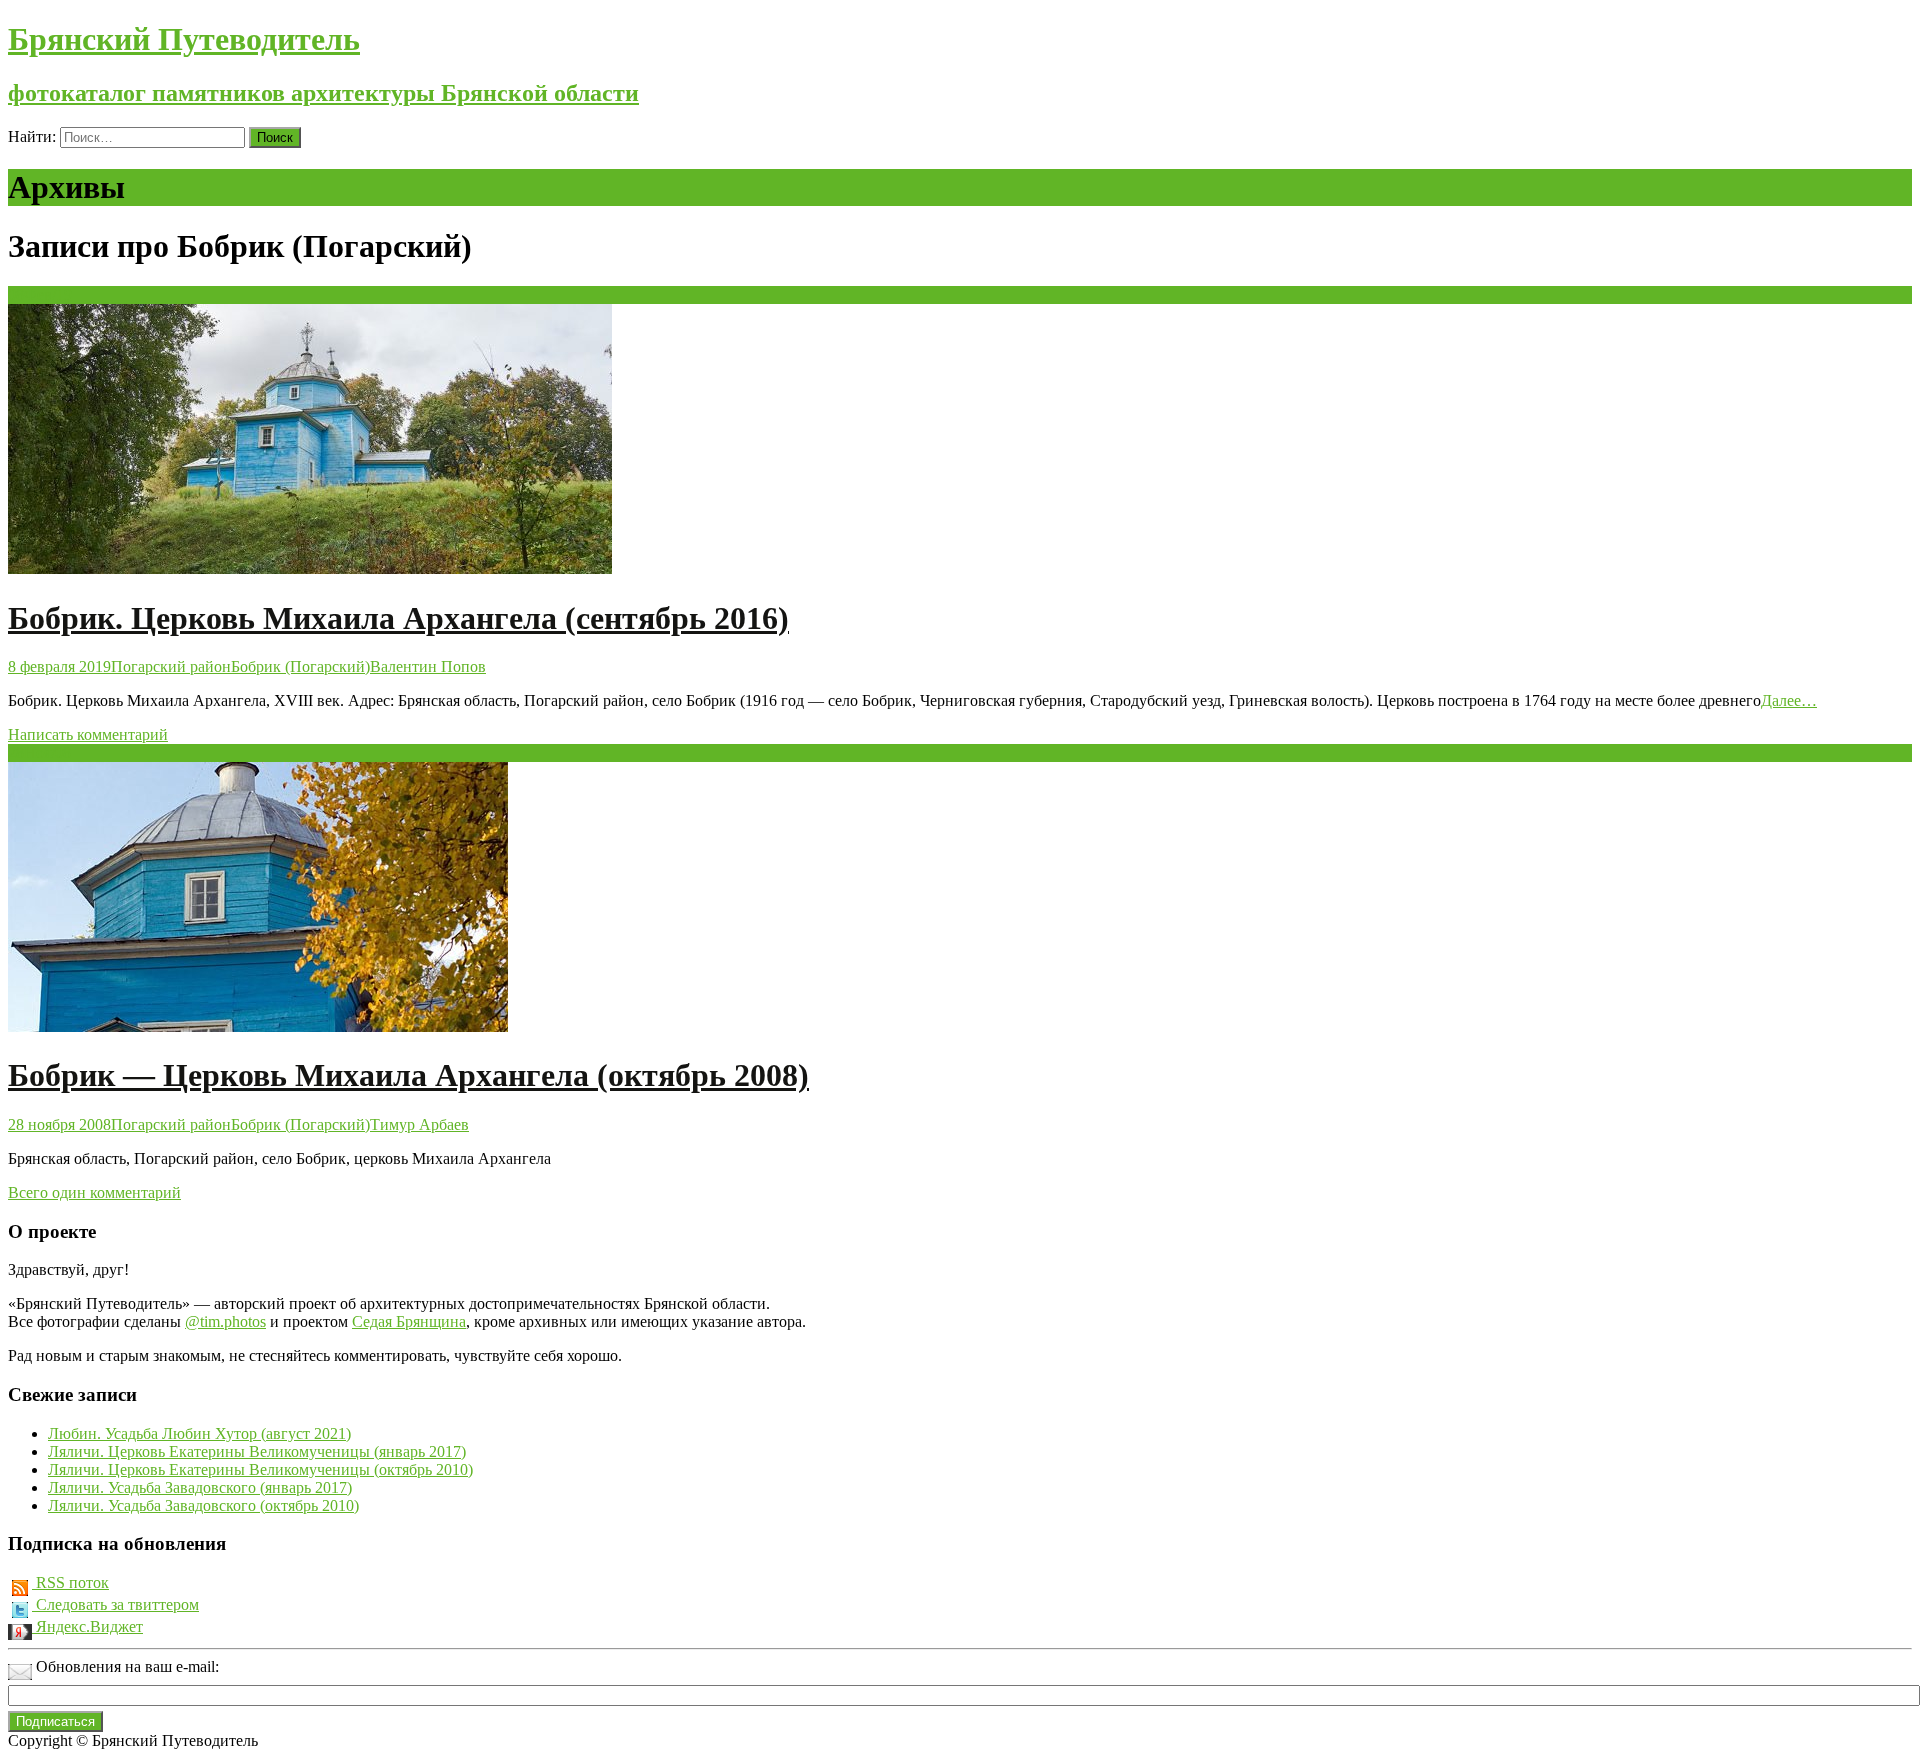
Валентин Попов (428, 666)
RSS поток (70, 1582)
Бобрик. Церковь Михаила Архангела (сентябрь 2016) (398, 618)
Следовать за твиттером (115, 1604)
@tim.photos (225, 1321)
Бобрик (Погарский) (300, 666)
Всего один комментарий (94, 1192)
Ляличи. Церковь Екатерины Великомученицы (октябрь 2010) (260, 1469)
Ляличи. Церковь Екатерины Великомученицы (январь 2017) (257, 1451)
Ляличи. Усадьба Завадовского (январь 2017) (200, 1487)
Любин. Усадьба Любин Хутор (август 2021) (199, 1433)
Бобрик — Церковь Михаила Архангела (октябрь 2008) (408, 1075)
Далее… (1789, 700)
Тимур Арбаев (419, 1124)
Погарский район (171, 666)
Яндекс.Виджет (87, 1626)
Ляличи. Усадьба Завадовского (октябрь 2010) (203, 1505)
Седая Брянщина (409, 1321)
